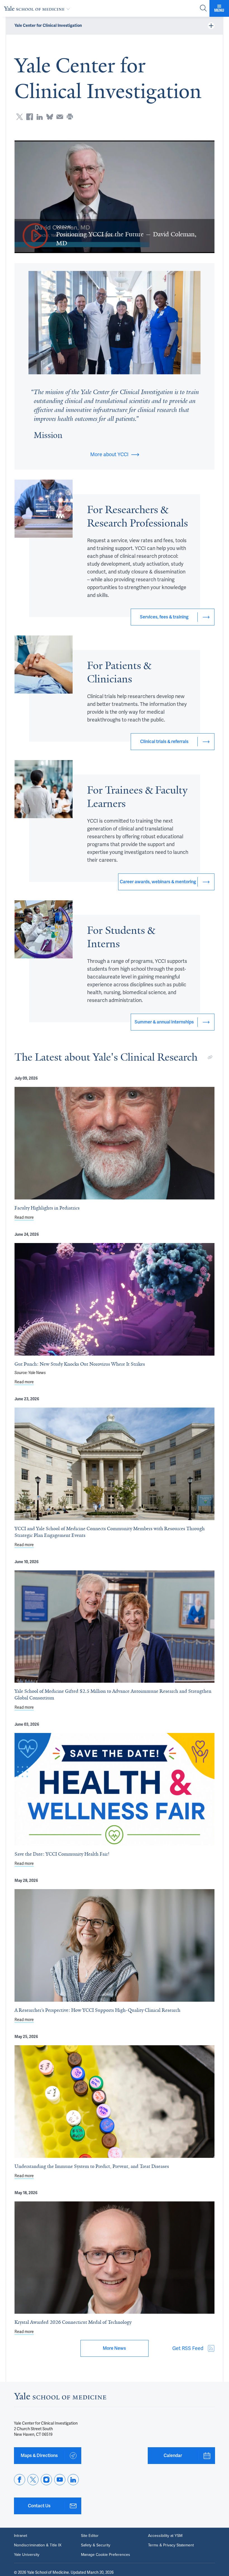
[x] (33, 2480)
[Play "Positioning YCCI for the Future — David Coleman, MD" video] (35, 236)
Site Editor (90, 2536)
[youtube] (60, 2480)
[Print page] (70, 117)
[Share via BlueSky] (50, 117)
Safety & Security (96, 2545)
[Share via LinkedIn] (40, 117)
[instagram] (46, 2480)
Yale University (27, 2555)
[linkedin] (73, 2480)
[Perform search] (203, 9)
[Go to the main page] (38, 8)
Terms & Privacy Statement (171, 2545)
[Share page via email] (60, 117)
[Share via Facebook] (30, 117)
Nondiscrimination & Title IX (38, 2545)
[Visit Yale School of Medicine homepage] (60, 2398)
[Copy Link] (210, 1057)
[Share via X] (20, 117)
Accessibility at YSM (165, 2536)
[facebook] (20, 2480)
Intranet (21, 2536)
